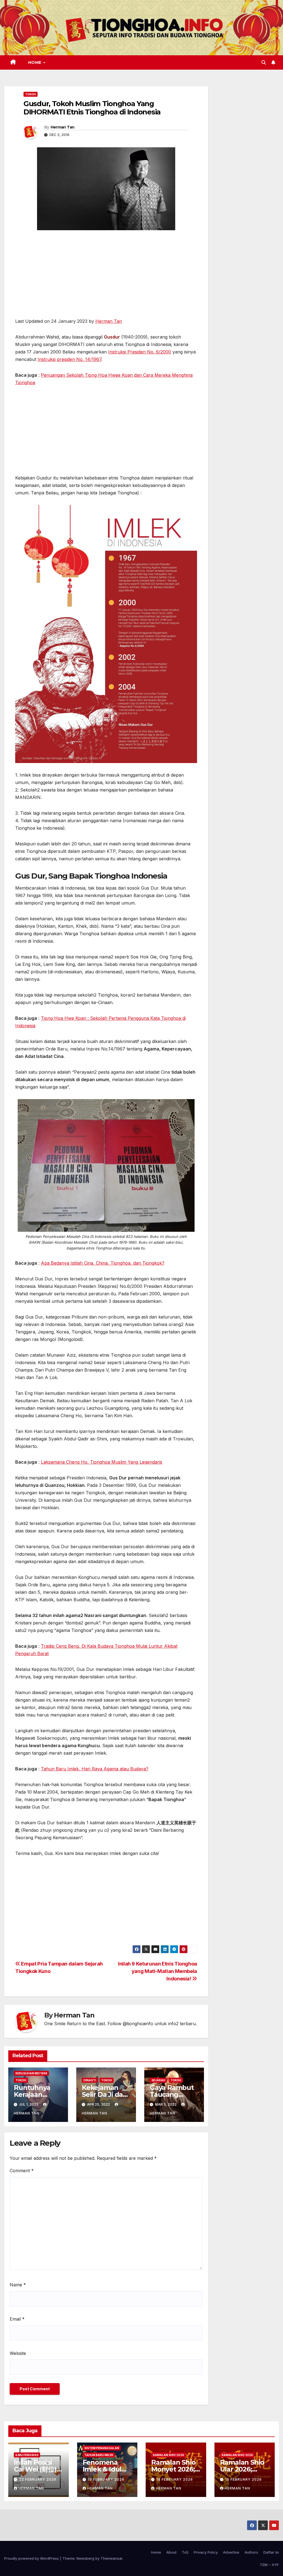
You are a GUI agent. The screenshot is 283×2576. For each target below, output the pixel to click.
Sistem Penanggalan (102, 2448)
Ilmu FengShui (27, 2455)
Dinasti (90, 2080)
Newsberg (85, 2558)
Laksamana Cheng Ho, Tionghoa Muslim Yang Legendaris (102, 1462)
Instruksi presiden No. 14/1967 (70, 359)
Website (18, 2353)
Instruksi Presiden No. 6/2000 (140, 352)
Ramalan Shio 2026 (168, 2455)
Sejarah (158, 2080)
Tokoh (31, 94)
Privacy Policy (206, 2552)
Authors (251, 2552)
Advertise (231, 2552)
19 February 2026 (106, 2479)
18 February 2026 (175, 2479)
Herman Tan (63, 127)
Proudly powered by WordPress (32, 2558)
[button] (264, 62)
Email (17, 2319)
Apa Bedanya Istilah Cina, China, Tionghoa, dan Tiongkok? (103, 1263)
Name (18, 2285)
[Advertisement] (106, 277)
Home (36, 62)
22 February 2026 (38, 2479)
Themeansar (112, 2558)
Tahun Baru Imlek (99, 2455)
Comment (22, 2171)
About (171, 2552)
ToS (185, 2552)
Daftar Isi (271, 2552)
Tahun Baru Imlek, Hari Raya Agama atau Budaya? (95, 1769)
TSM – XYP (269, 2565)
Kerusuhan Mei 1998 (31, 2073)
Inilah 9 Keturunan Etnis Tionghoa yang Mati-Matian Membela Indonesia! (158, 1971)
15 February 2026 (243, 2479)
